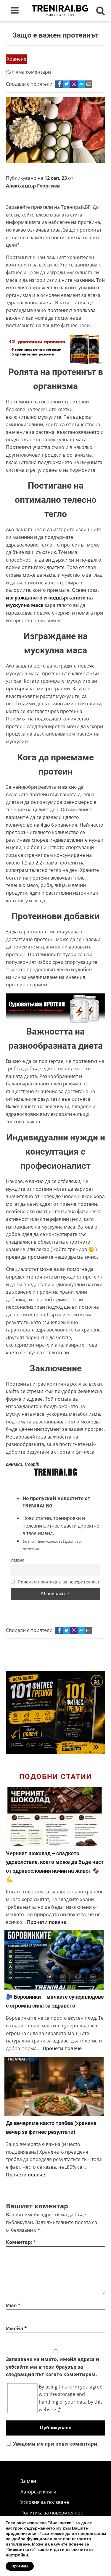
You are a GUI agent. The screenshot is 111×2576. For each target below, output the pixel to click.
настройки (17, 2555)
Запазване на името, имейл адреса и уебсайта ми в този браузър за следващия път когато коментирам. (53, 2367)
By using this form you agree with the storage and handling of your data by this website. (71, 2398)
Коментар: (21, 2242)
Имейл (17, 1560)
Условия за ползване (45, 2502)
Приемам (20, 2566)
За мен (28, 2481)
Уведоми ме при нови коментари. (56, 2444)
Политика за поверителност (53, 2513)
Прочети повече (46, 1922)
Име (13, 2305)
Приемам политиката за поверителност (58, 1582)
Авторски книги (38, 2492)
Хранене (17, 59)
